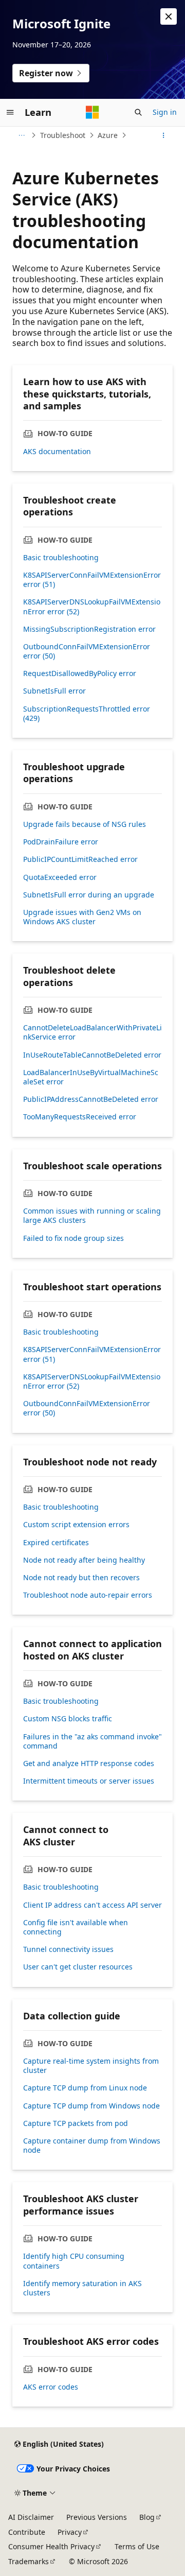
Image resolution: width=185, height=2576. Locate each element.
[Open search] (138, 112)
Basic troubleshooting (61, 558)
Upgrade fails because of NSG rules (85, 824)
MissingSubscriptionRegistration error (89, 629)
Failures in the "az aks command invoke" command (92, 1741)
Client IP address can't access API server (92, 1905)
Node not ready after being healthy (84, 1560)
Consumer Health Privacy (51, 2546)
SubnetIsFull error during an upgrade (89, 895)
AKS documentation (57, 452)
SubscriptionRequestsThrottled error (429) (87, 714)
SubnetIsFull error (54, 691)
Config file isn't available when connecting (76, 1927)
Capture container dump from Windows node (92, 2146)
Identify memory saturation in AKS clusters (82, 2288)
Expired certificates (56, 1543)
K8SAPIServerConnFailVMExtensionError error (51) (92, 580)
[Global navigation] (10, 112)
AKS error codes (51, 2387)
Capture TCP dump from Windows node (91, 2106)
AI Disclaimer (31, 2517)
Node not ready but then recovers (81, 1578)
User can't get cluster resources (78, 1967)
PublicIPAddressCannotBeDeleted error (91, 1099)
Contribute (27, 2532)
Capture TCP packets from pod (76, 2123)
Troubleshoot (63, 135)
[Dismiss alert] (169, 16)
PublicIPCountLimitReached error (80, 859)
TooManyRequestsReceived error (80, 1117)
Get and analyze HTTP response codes (89, 1764)
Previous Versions (97, 2517)
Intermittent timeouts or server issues (89, 1781)
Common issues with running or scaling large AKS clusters (92, 1216)
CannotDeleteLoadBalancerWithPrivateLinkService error (92, 1032)
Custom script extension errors (76, 1525)
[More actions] (164, 135)
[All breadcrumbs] (21, 135)
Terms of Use (137, 2546)
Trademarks (29, 2561)
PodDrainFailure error (61, 842)
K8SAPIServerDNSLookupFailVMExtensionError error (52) (92, 607)
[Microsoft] (92, 112)
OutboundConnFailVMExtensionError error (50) (87, 651)
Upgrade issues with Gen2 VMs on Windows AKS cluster (82, 917)
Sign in (165, 112)
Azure (108, 135)
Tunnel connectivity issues (68, 1949)
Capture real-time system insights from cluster (91, 2066)
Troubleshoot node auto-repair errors (88, 1595)
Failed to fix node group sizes (73, 1238)
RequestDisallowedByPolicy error (80, 673)
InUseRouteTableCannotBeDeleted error (92, 1055)
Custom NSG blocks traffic (68, 1719)
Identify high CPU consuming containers (74, 2261)
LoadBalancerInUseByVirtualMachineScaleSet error (91, 1077)
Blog (147, 2517)
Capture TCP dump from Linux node (85, 2088)
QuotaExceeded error (60, 877)
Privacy (70, 2532)
